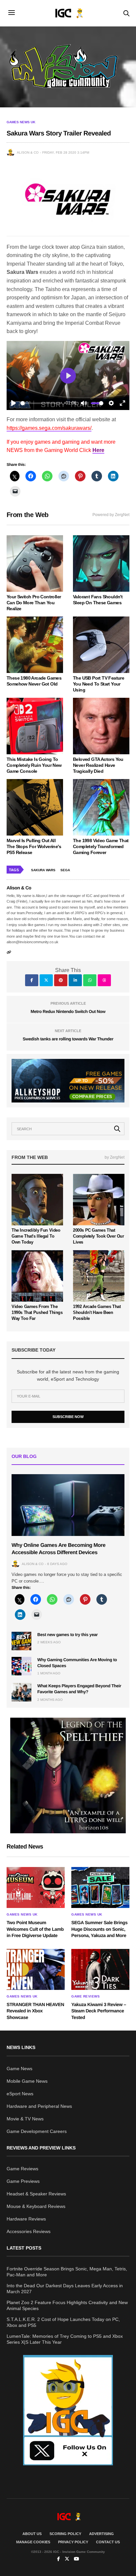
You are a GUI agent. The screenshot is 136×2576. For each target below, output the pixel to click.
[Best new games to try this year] (21, 1641)
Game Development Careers (37, 2131)
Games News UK (21, 122)
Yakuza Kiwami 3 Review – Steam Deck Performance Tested (99, 2011)
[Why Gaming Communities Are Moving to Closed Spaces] (21, 1666)
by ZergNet (115, 1157)
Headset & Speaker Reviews (36, 2194)
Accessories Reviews (29, 2231)
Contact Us (108, 2542)
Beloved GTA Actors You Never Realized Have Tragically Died (98, 765)
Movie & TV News (25, 2119)
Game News (19, 2069)
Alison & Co (28, 152)
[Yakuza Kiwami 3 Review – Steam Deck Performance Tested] (100, 1969)
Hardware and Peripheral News (39, 2106)
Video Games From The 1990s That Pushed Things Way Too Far (37, 1312)
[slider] (41, 403)
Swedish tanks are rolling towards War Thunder (68, 1039)
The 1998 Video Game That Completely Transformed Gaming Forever (101, 846)
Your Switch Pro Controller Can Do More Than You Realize (34, 603)
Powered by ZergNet (111, 515)
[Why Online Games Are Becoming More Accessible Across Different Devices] (68, 1505)
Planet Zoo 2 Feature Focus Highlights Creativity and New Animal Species (67, 2305)
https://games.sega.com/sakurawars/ (49, 428)
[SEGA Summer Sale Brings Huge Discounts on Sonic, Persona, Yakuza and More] (100, 1887)
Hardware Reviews (26, 2219)
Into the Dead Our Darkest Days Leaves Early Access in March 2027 (65, 2289)
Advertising (102, 2534)
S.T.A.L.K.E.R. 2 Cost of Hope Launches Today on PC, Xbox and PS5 (63, 2322)
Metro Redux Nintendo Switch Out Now (68, 1011)
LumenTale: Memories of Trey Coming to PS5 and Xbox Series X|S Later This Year (65, 2339)
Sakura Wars (43, 870)
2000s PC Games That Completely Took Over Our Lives (99, 1236)
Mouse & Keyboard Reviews (36, 2206)
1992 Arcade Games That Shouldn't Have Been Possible (97, 1312)
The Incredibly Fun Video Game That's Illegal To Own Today (36, 1236)
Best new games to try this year (68, 1635)
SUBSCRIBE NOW (68, 1417)
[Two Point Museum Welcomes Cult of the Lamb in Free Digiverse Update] (36, 1887)
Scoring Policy (65, 2534)
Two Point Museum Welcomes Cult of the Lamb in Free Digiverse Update (35, 1929)
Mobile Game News (27, 2081)
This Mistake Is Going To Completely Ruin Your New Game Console (34, 765)
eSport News (20, 2094)
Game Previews (23, 2181)
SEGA (65, 870)
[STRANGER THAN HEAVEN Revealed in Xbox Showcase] (36, 1969)
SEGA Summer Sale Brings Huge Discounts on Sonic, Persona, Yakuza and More (99, 1929)
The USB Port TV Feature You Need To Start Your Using (99, 684)
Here (98, 450)
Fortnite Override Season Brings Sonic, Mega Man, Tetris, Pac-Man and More (67, 2272)
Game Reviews (85, 1997)
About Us (32, 2534)
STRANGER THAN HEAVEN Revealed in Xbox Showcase (35, 2011)
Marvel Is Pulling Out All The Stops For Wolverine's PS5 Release (34, 846)
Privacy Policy (73, 2542)
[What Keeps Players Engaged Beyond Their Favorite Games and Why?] (21, 1692)
